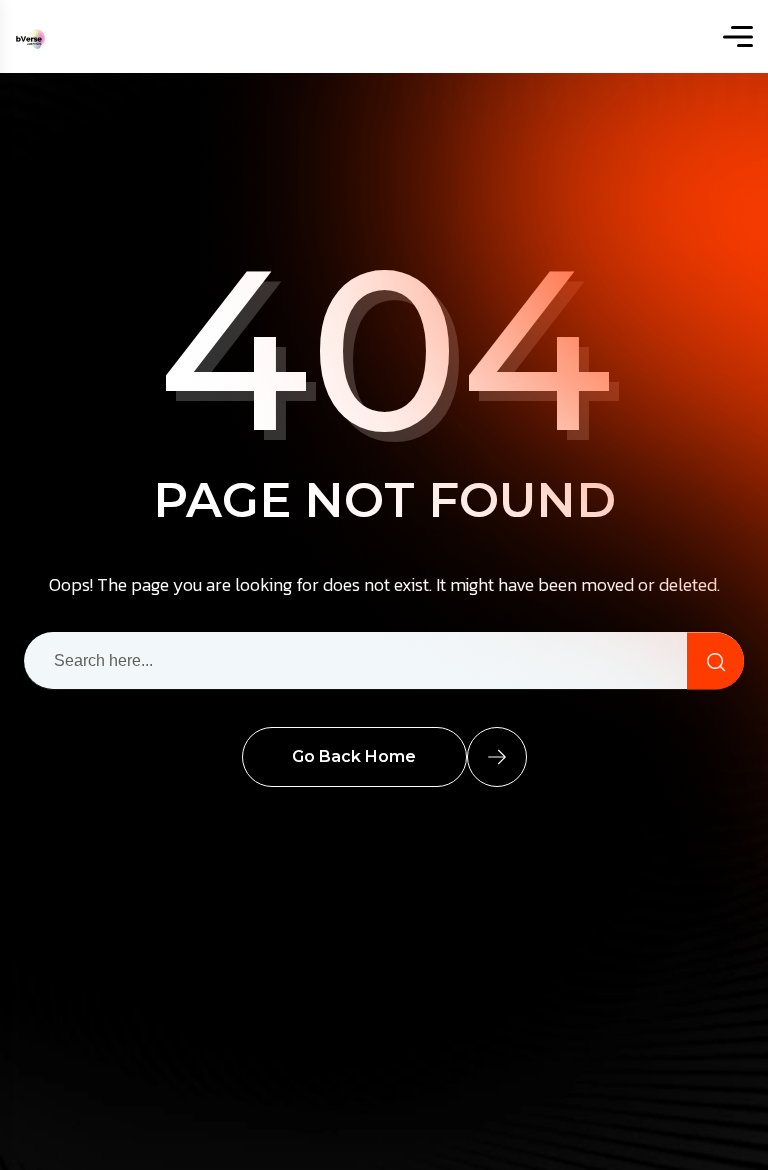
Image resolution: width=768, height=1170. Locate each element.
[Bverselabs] (30, 36)
